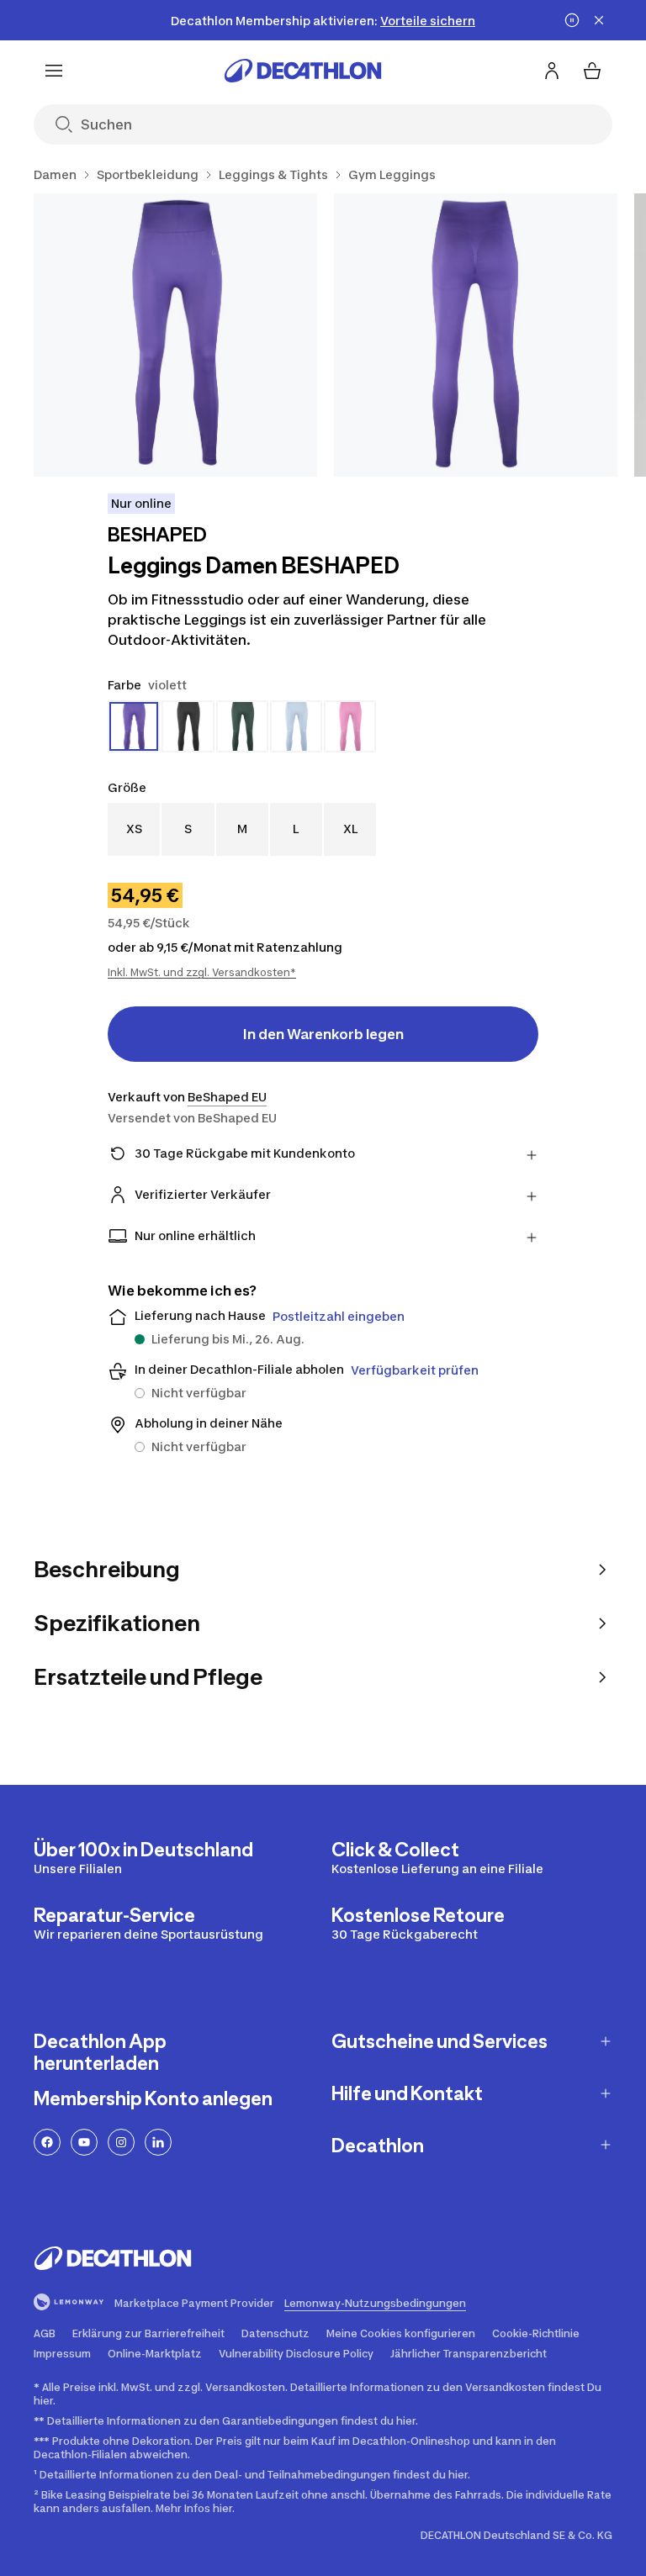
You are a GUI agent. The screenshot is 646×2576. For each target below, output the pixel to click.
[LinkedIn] (158, 2142)
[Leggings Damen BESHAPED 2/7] (476, 335)
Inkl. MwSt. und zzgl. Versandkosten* (202, 972)
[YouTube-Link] (84, 2142)
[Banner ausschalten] (572, 20)
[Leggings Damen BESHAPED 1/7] (175, 335)
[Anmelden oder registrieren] (552, 71)
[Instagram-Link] (121, 2142)
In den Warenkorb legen (323, 1034)
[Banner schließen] (599, 20)
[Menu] (54, 71)
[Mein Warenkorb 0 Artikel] (592, 71)
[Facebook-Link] (47, 2142)
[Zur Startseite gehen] (303, 71)
